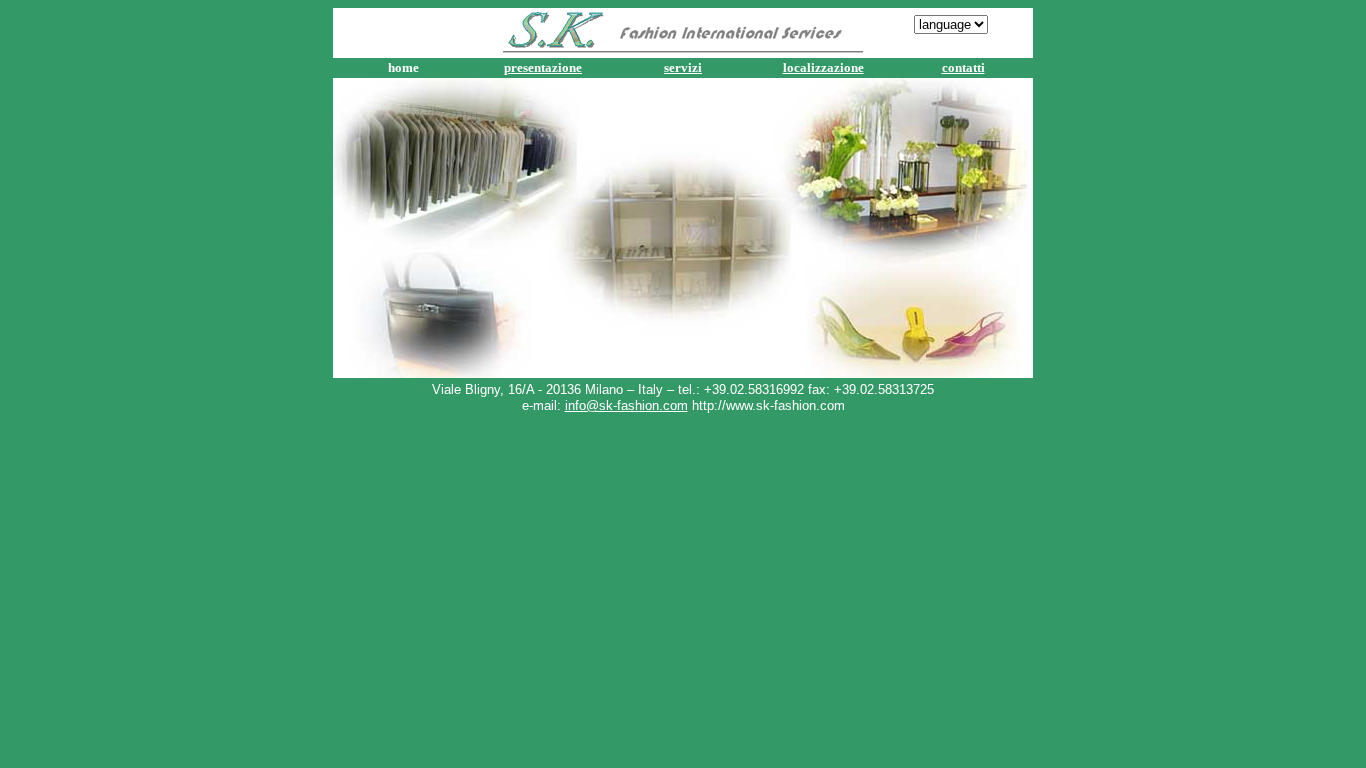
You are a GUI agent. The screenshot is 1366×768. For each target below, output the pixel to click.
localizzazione (823, 67)
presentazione (543, 67)
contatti (963, 67)
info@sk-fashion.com (626, 405)
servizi (683, 67)
